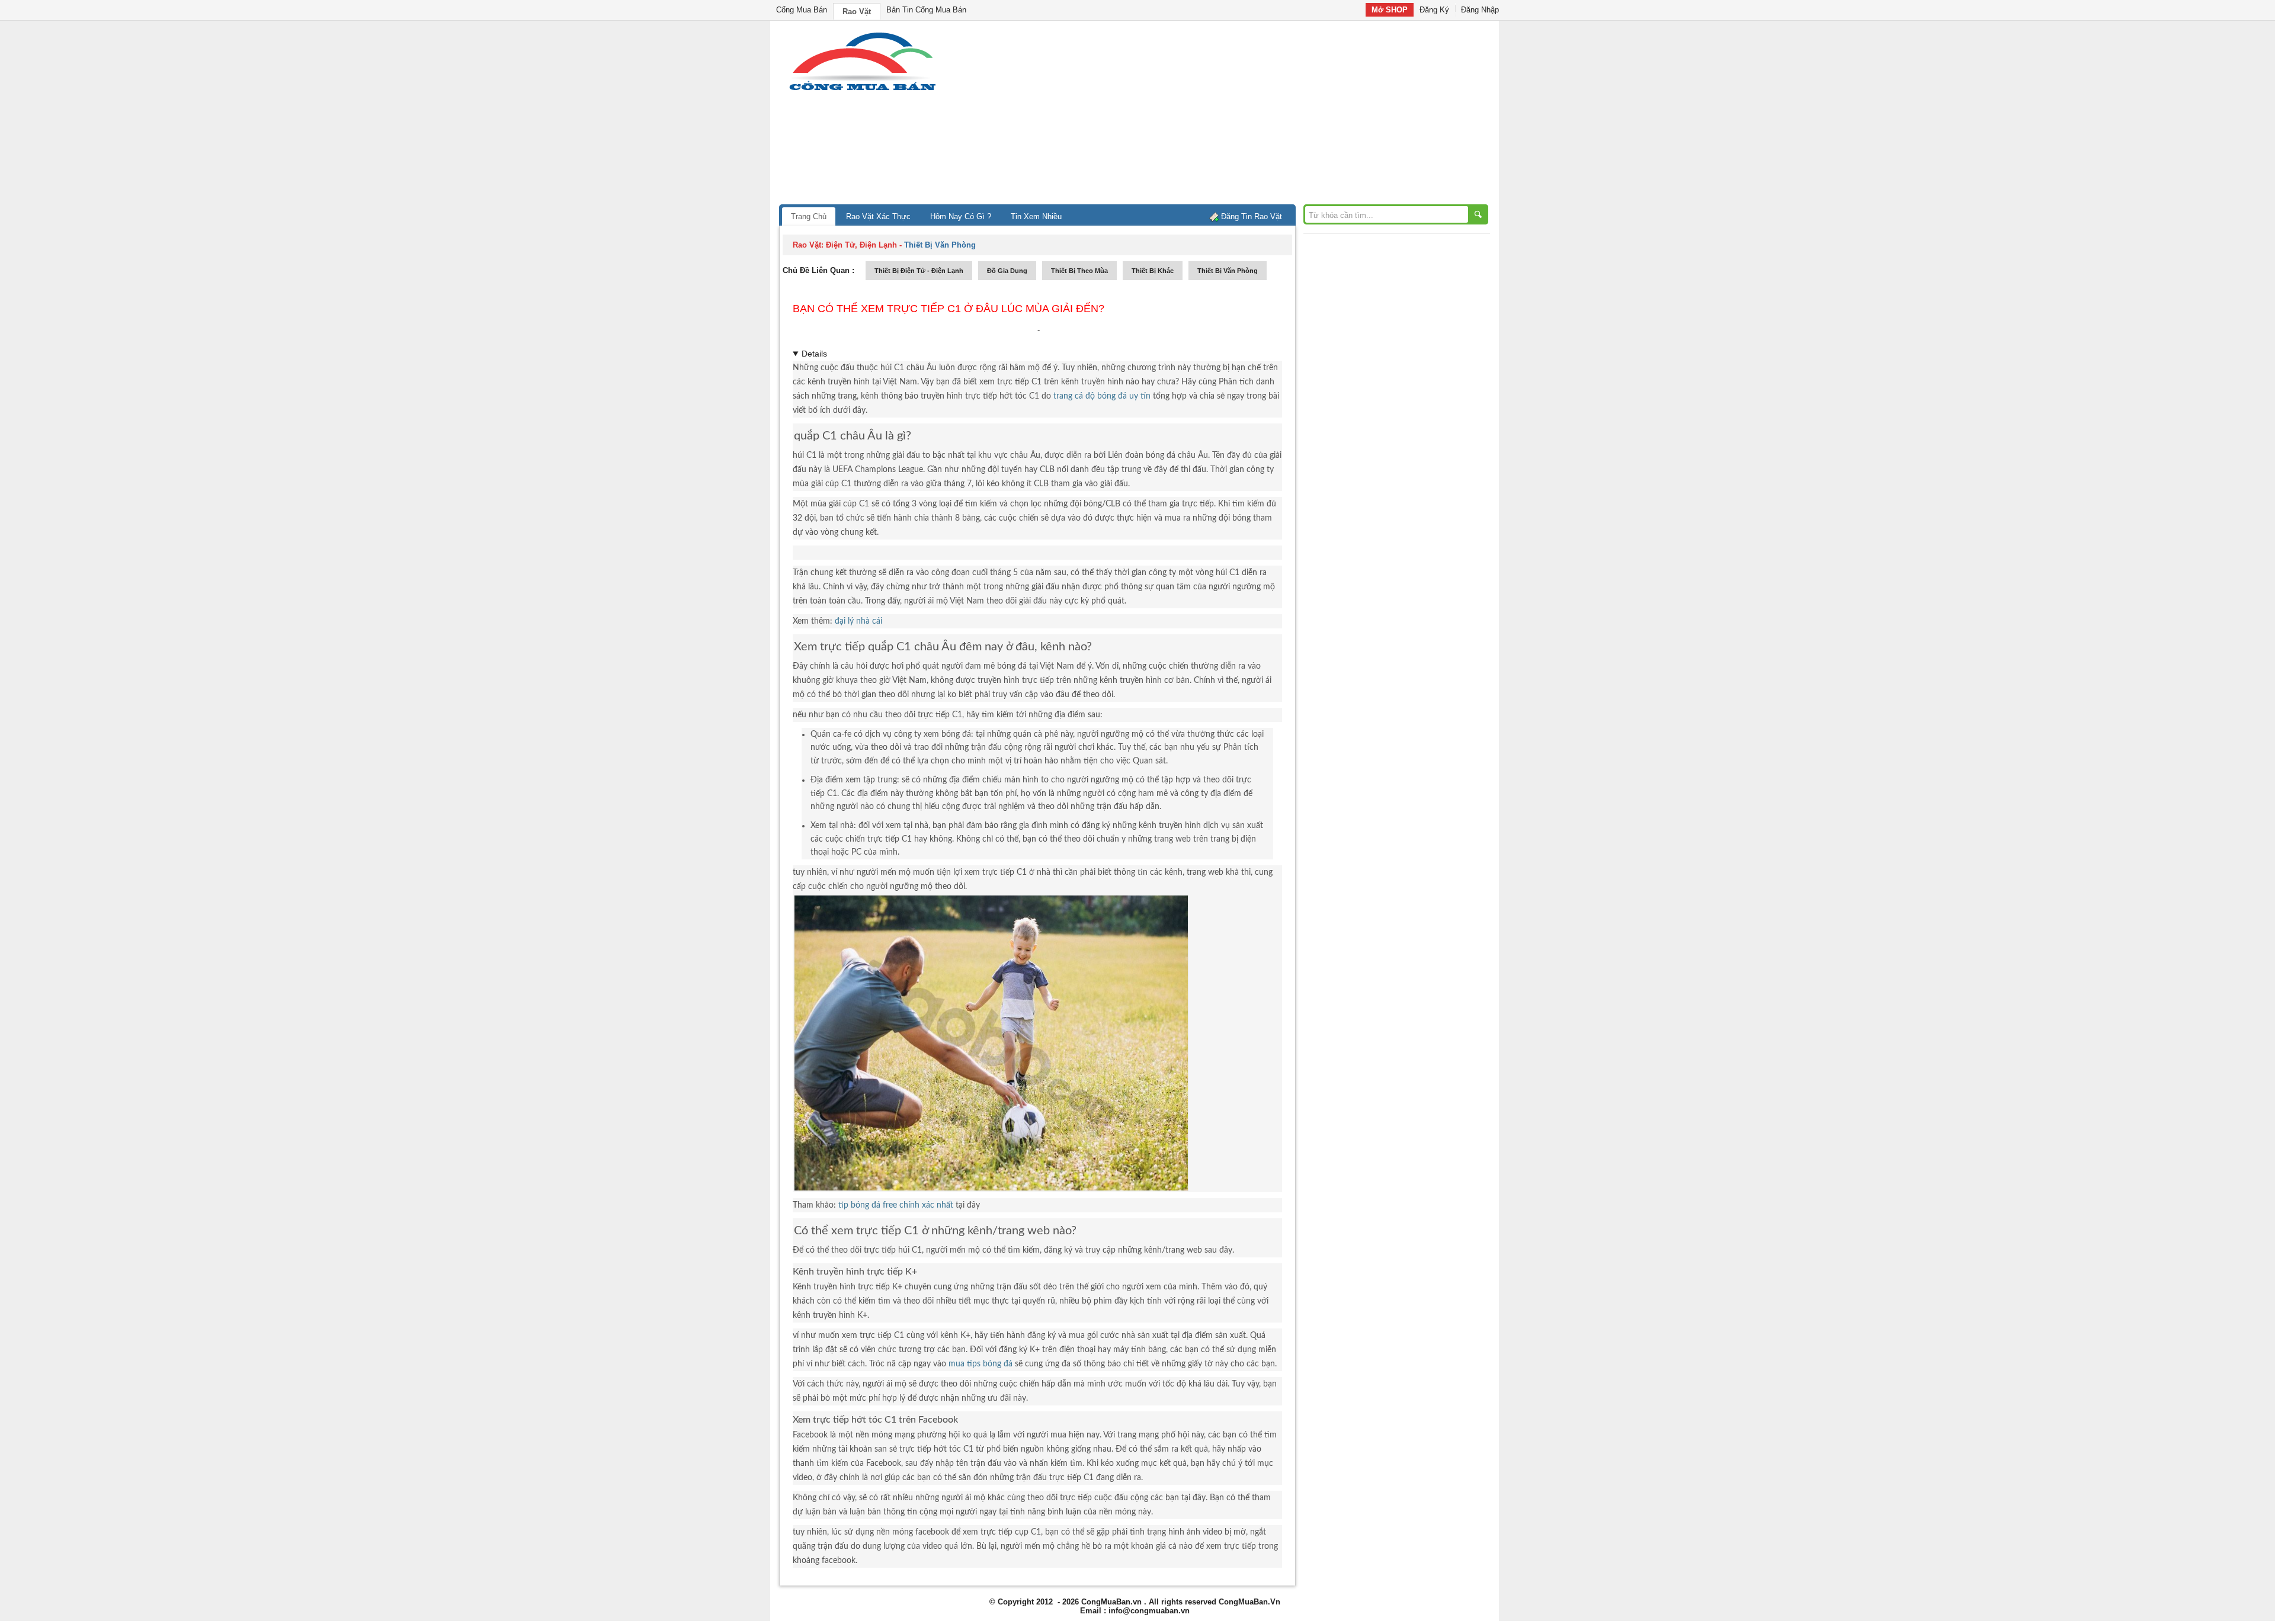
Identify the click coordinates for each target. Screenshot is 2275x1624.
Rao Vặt (857, 12)
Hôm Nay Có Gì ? (961, 216)
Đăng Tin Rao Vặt (1252, 216)
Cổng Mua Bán (802, 10)
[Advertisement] (1238, 115)
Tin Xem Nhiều (1036, 216)
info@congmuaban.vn (1149, 1611)
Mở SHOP (1390, 10)
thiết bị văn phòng (1228, 271)
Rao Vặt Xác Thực (878, 216)
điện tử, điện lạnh (861, 245)
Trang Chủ (809, 216)
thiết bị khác (1153, 271)
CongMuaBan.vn (1111, 1602)
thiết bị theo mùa (1079, 271)
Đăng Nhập (1480, 10)
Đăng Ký (1434, 10)
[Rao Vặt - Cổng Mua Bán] (862, 90)
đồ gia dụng (1007, 271)
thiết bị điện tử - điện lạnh (919, 271)
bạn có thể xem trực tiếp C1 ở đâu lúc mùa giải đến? (949, 309)
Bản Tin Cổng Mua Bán (926, 10)
